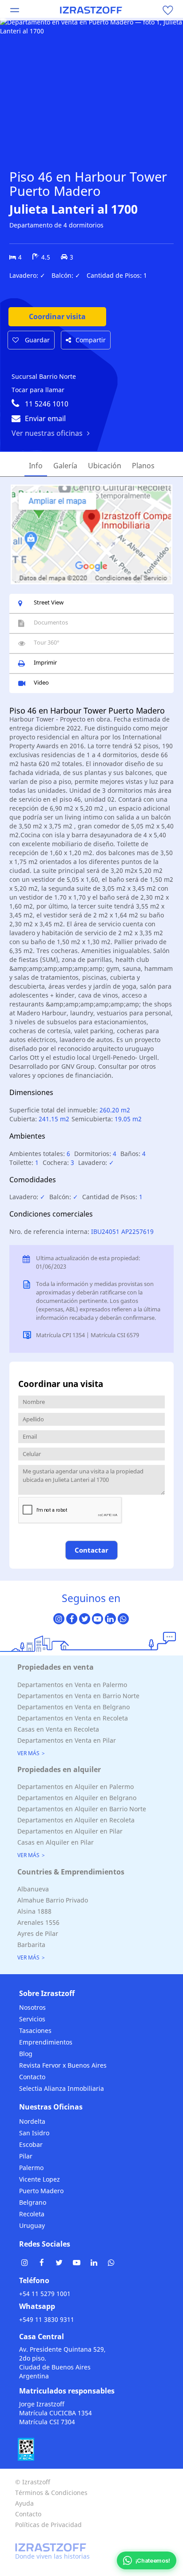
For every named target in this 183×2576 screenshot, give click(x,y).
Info (36, 466)
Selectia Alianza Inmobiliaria (62, 2088)
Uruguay (32, 2225)
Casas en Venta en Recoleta (58, 1729)
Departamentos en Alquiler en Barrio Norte (82, 1809)
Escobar (31, 2144)
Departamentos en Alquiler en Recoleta (76, 1820)
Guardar (36, 340)
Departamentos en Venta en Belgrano (74, 1707)
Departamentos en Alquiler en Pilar (70, 1831)
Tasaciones (35, 2030)
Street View (49, 602)
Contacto (32, 2077)
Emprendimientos (46, 2042)
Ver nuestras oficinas (47, 433)
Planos (143, 466)
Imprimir (45, 662)
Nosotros (32, 2007)
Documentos (51, 622)
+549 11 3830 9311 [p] (47, 2319)
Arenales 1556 (38, 1922)
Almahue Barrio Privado (53, 1900)
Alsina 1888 (34, 1911)
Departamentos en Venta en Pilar (67, 1740)
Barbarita (31, 1945)
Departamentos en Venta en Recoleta (73, 1718)
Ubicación (105, 466)
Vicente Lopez (40, 2179)
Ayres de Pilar (38, 1933)
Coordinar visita (57, 316)
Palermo (31, 2168)
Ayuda (24, 2503)
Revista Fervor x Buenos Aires (63, 2065)
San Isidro (34, 2133)
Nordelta (32, 2121)
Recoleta (32, 2214)
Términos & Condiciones (51, 2493)
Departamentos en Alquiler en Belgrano (77, 1798)
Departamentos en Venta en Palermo (72, 1685)
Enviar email (45, 418)
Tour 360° (47, 642)
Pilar (26, 2156)
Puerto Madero (41, 2191)
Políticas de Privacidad (48, 2525)
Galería (65, 466)
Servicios (32, 2019)
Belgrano (33, 2202)
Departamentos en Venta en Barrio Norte (78, 1696)
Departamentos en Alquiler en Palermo (76, 1787)
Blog (26, 2054)
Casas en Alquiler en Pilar (56, 1842)
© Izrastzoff (33, 2482)
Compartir (91, 340)
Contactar (91, 1550)
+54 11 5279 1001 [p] (45, 2294)
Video (41, 682)
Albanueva (33, 1889)
